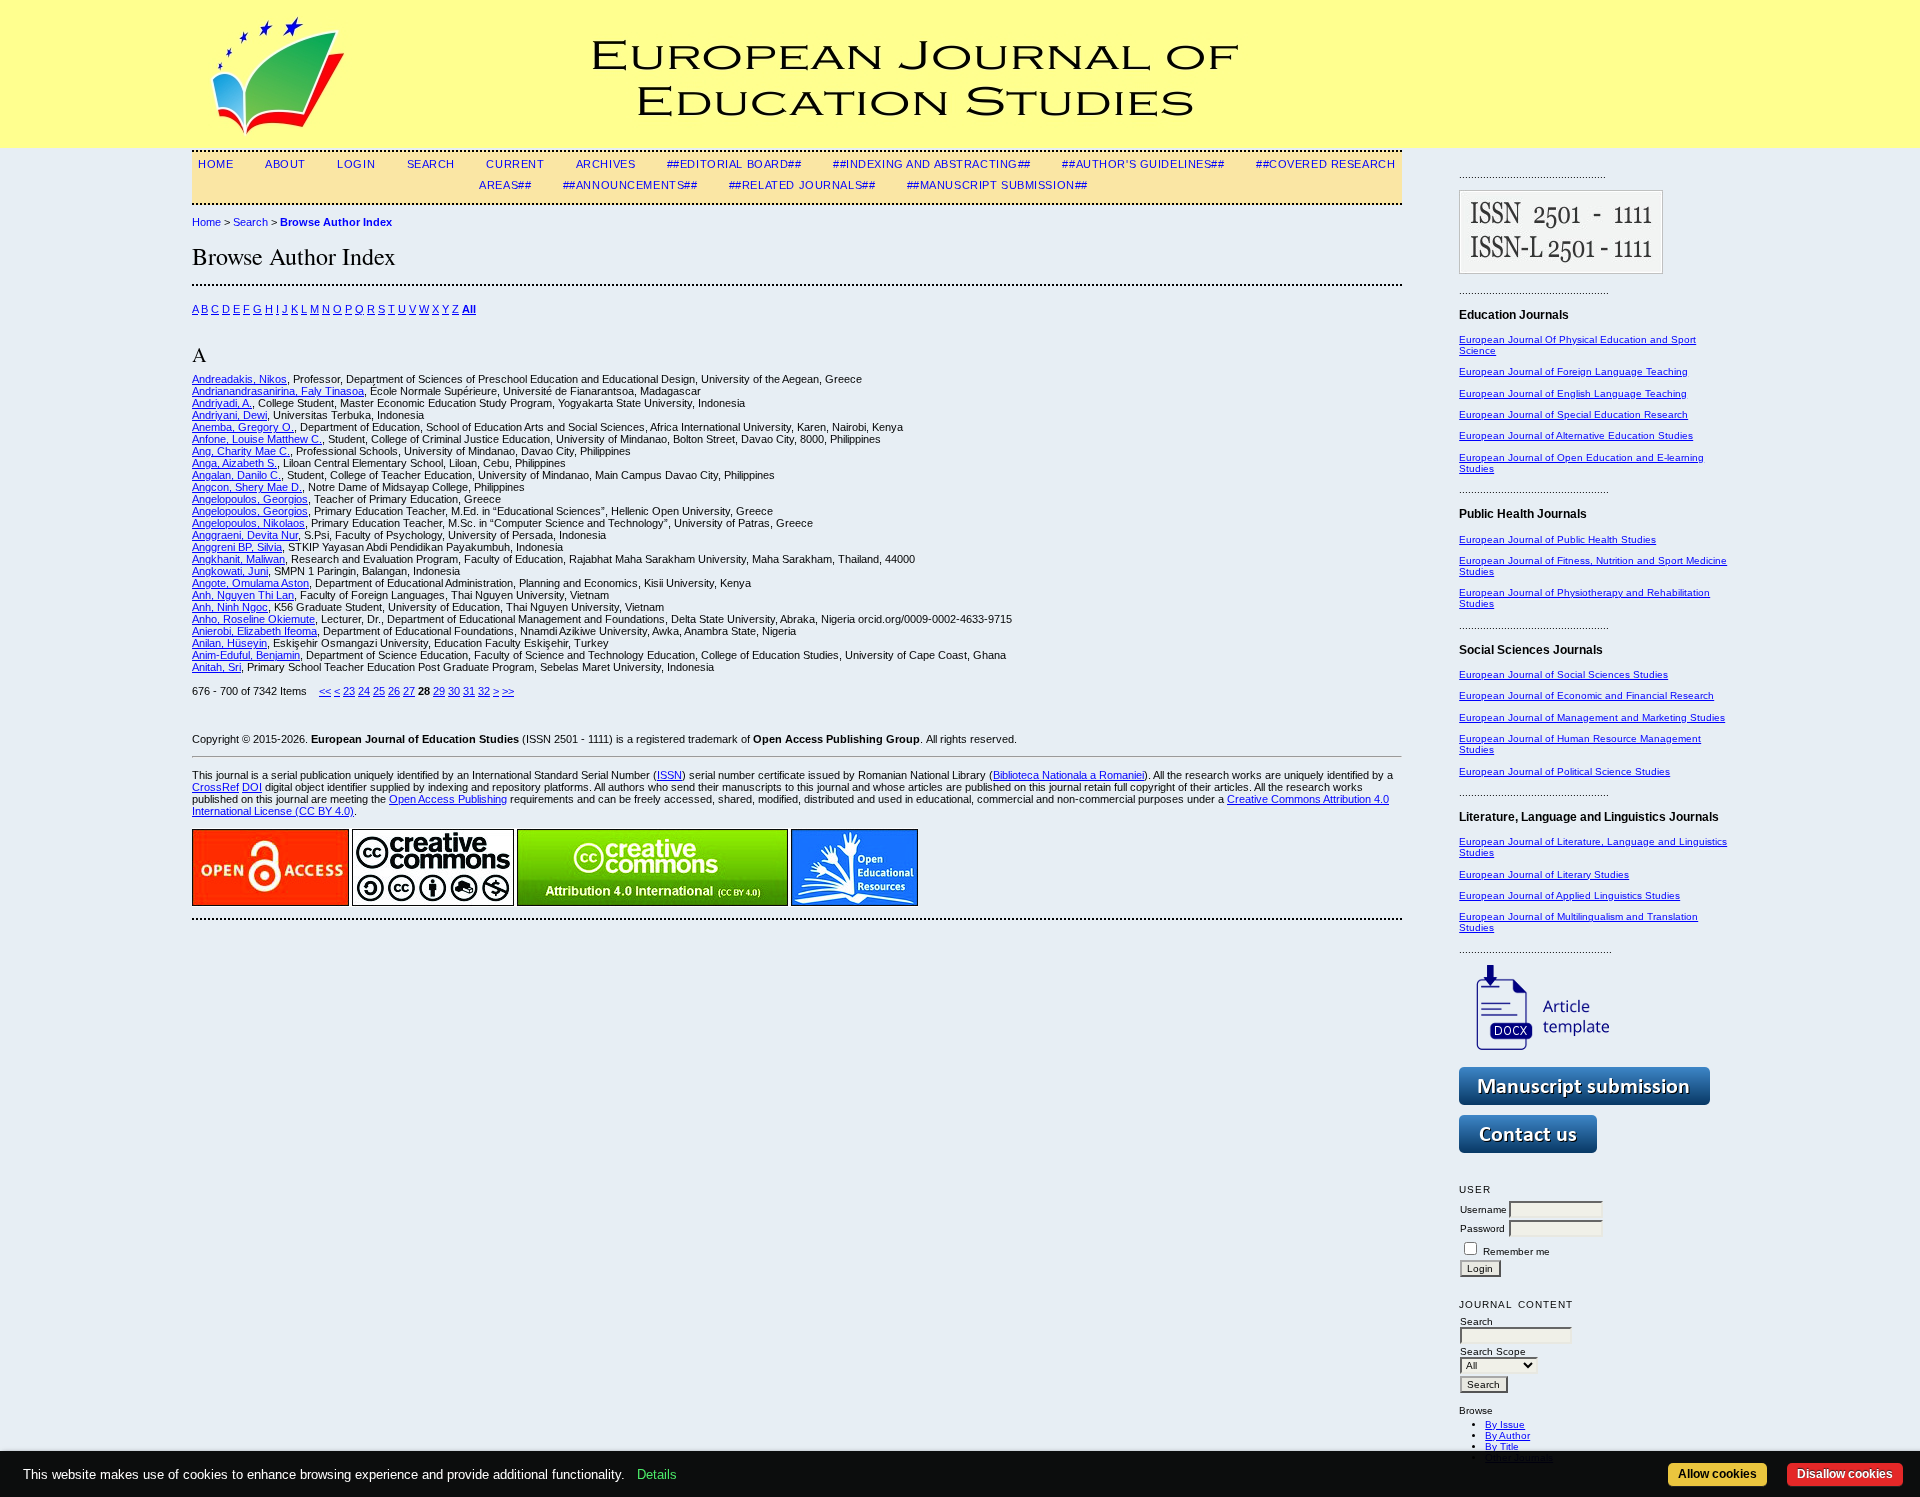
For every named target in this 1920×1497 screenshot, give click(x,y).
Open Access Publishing (448, 799)
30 (454, 691)
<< (325, 691)
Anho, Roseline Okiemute (253, 619)
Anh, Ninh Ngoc (230, 607)
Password (1482, 1228)
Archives (606, 164)
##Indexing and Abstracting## (932, 164)
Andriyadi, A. (222, 403)
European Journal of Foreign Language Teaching (1573, 371)
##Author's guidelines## (1143, 164)
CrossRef (215, 787)
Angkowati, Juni (230, 571)
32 (484, 691)
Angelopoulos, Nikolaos (248, 523)
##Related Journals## (802, 185)
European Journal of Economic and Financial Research (1586, 695)
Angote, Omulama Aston (250, 583)
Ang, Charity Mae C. (241, 451)
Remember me (1516, 1251)
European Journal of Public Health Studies (1557, 539)
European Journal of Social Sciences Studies (1563, 674)
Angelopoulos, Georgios (250, 499)
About (285, 164)
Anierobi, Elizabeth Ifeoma (254, 631)
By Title (1502, 1446)
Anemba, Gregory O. (243, 427)
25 (379, 691)
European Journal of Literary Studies (1544, 874)
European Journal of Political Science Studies (1564, 771)
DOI (252, 787)
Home (215, 164)
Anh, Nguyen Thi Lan (243, 595)
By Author (1507, 1435)
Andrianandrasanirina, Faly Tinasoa (278, 391)
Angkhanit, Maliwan (238, 559)
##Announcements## (630, 185)
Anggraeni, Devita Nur (245, 535)
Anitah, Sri (216, 667)
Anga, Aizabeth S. (234, 463)
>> (508, 691)
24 (364, 691)
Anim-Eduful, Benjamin (246, 655)
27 (409, 691)
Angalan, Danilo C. (236, 475)
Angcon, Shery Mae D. (247, 487)
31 (469, 691)
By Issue (1505, 1424)
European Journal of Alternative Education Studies (1576, 435)
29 (439, 691)
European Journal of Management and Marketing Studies (1592, 717)
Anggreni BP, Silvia (237, 547)
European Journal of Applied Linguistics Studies (1569, 895)
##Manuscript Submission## (997, 185)
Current (515, 164)
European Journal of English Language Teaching (1573, 393)
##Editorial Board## (734, 164)
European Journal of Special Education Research (1573, 414)
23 (349, 691)
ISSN (669, 775)
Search (431, 164)
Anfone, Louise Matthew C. (257, 439)
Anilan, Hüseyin (229, 643)
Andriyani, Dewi (229, 415)
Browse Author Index (336, 222)
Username (1483, 1209)
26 (394, 691)
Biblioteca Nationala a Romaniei (1068, 775)
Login (356, 164)
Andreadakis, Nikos (239, 379)
